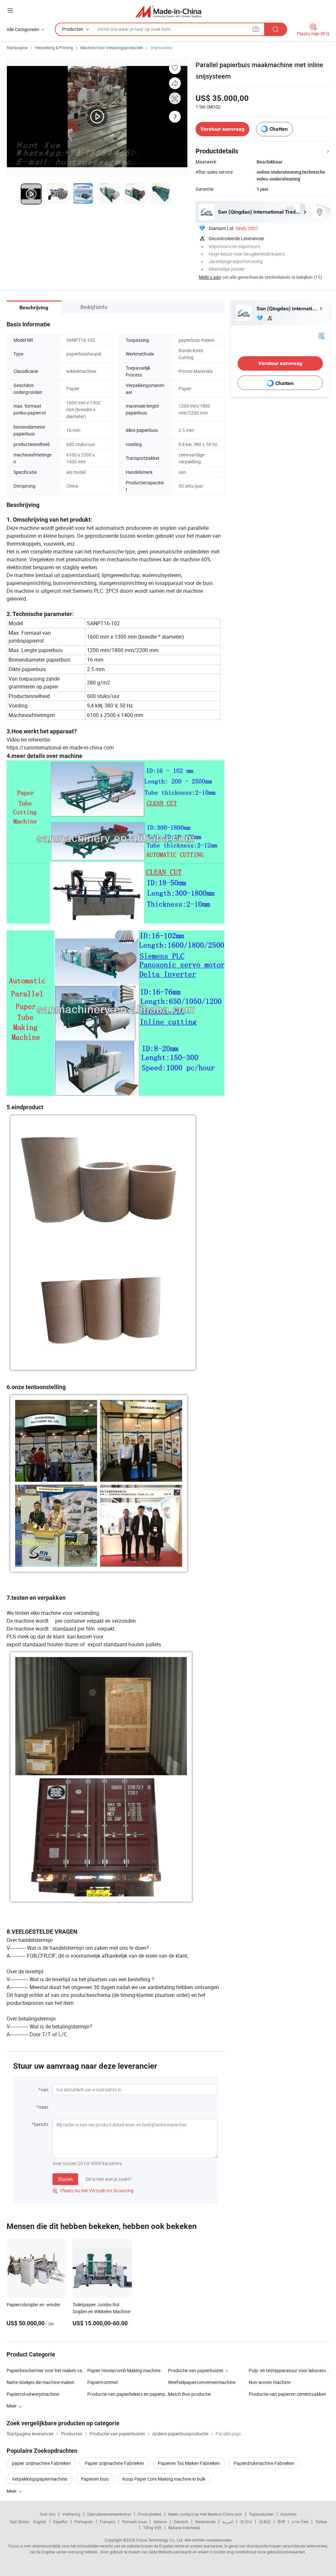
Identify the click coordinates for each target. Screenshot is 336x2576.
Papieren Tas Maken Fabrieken (189, 2463)
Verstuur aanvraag (222, 129)
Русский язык (134, 2522)
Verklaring (71, 2514)
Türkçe (321, 2522)
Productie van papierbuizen (196, 2370)
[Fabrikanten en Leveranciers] (168, 11)
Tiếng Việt (152, 2528)
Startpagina (17, 48)
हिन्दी (281, 2522)
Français (107, 2522)
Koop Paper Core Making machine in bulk (164, 2479)
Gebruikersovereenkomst (109, 2514)
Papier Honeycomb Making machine (124, 2370)
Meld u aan (210, 277)
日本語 (265, 2522)
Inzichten (289, 2514)
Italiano (160, 2522)
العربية (228, 2522)
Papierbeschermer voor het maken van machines (47, 2370)
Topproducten (261, 2514)
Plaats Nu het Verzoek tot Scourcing (93, 2190)
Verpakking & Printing (54, 48)
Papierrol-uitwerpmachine (33, 2394)
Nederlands (205, 2522)
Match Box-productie (189, 2394)
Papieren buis (95, 2479)
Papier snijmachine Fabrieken (114, 2463)
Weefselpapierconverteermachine (202, 2382)
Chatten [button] (279, 129)
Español (60, 2522)
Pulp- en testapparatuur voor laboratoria (289, 2370)
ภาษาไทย (300, 2522)
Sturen (65, 2179)
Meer (12, 2491)
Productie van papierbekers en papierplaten (128, 2394)
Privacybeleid (150, 2514)
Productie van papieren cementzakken (287, 2394)
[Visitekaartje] (322, 335)
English (40, 2522)
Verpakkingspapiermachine (40, 2479)
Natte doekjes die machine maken (41, 2382)
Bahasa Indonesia (184, 2528)
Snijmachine (161, 48)
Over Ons (48, 2514)
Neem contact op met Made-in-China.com (205, 2514)
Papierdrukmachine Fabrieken (264, 2463)
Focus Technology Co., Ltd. (160, 2540)
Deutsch (181, 2522)
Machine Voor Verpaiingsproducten (112, 48)
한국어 (246, 2522)
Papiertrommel (102, 2382)
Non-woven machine (270, 2382)
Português (84, 2522)
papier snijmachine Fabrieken (41, 2463)
